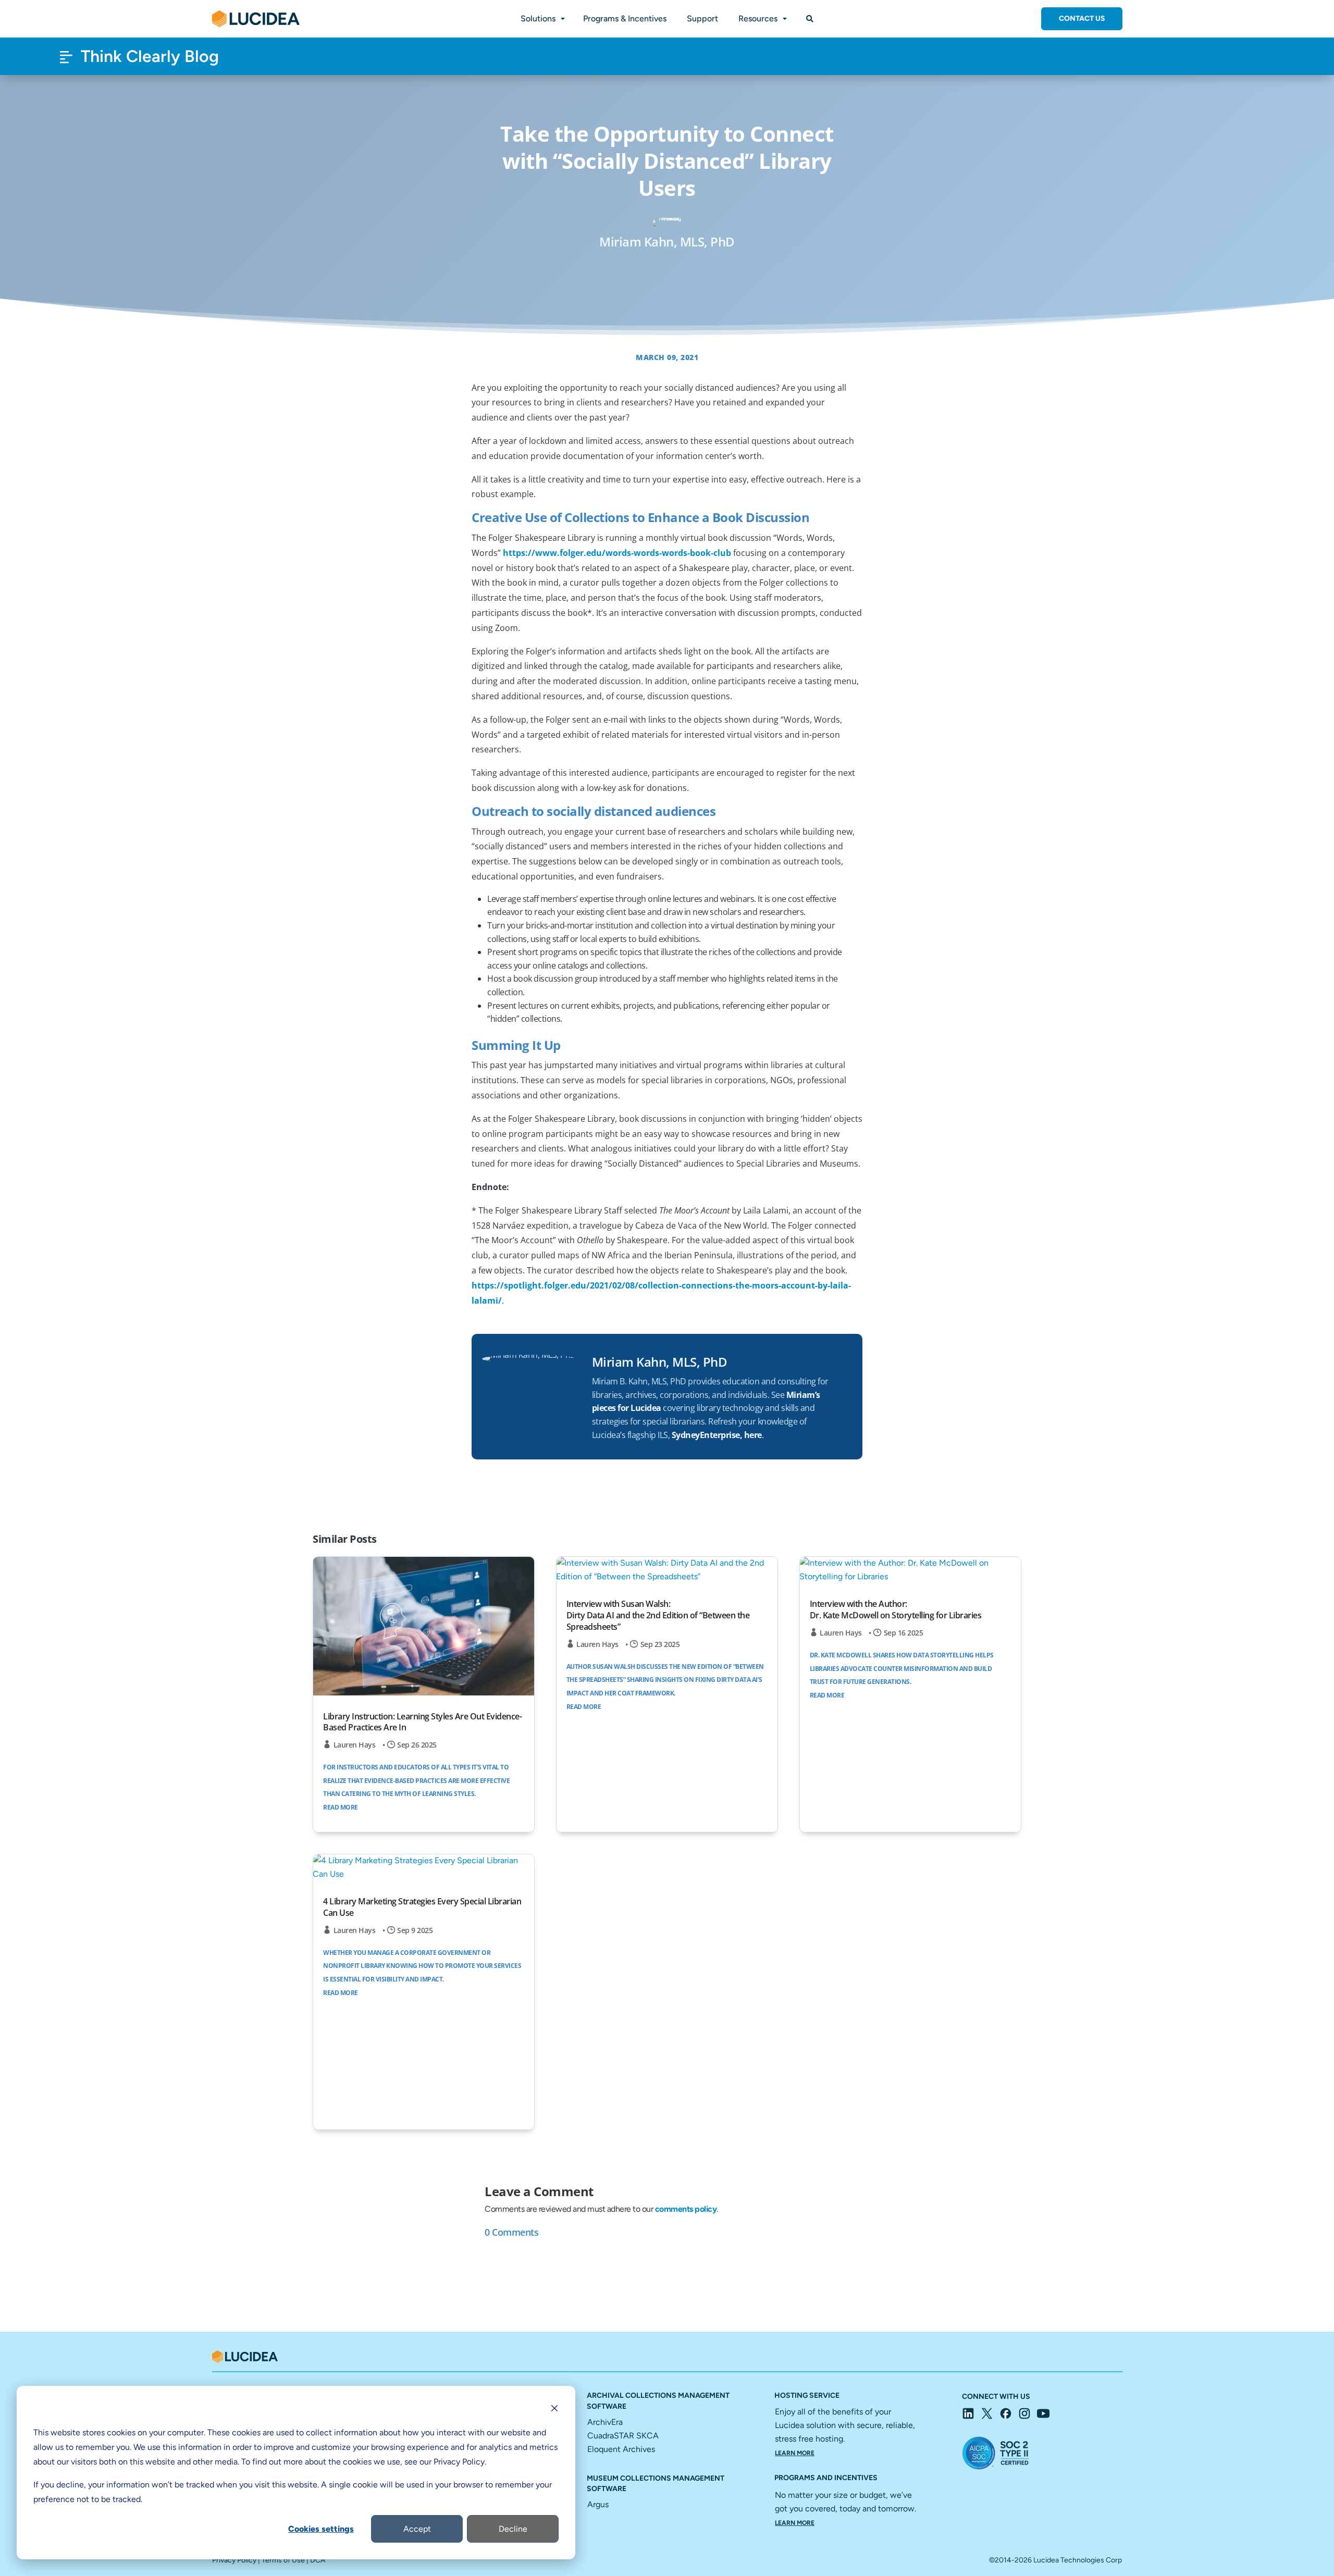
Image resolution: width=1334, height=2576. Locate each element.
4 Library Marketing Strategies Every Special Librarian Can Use (422, 1907)
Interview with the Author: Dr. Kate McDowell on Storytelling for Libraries (896, 1609)
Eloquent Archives (621, 2449)
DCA (318, 2560)
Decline (513, 2529)
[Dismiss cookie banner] (554, 2410)
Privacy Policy (234, 2560)
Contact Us (1082, 18)
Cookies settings (321, 2529)
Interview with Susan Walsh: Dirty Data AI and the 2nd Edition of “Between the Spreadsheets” (658, 1615)
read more (341, 1807)
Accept (417, 2529)
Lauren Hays (355, 1745)
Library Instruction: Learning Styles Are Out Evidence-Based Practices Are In (422, 1722)
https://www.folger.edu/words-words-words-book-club (617, 553)
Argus (598, 2504)
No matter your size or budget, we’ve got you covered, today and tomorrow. (845, 2508)
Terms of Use (283, 2560)
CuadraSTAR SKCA (623, 2436)
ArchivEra (605, 2422)
